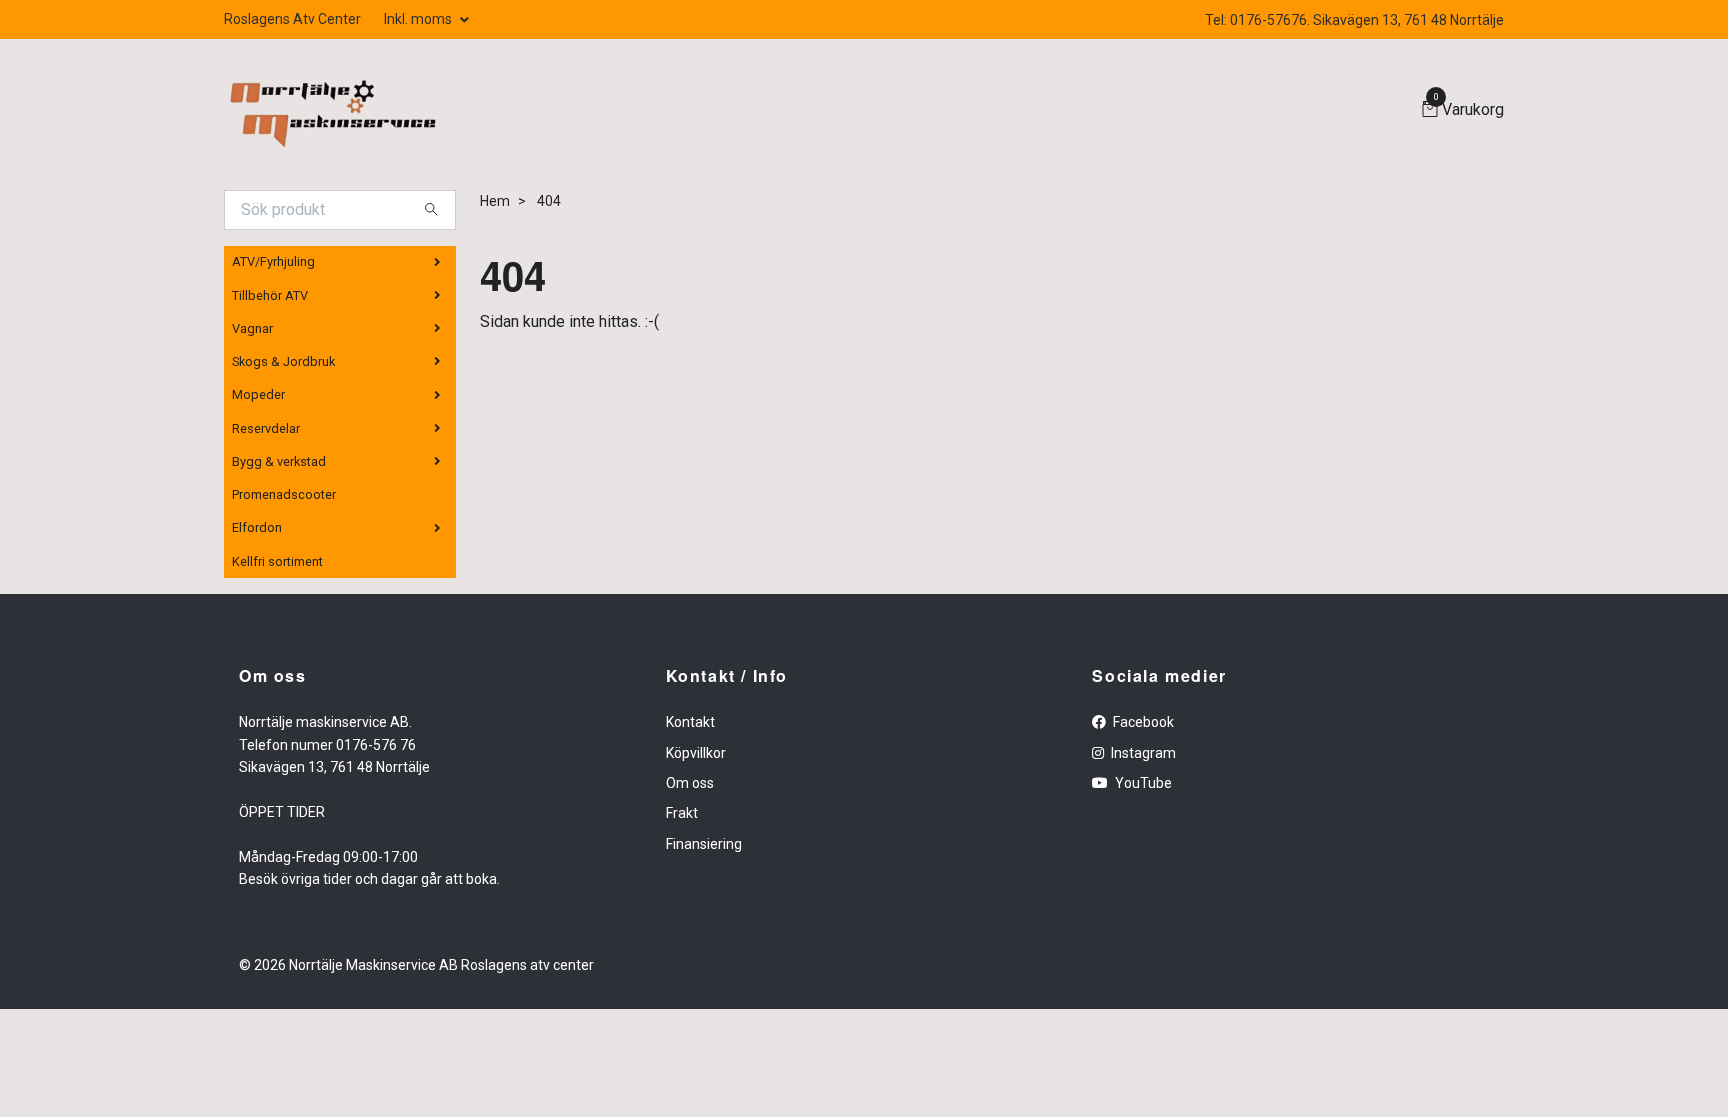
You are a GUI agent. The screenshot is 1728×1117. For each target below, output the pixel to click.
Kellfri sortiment (277, 561)
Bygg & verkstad (279, 461)
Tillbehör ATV (270, 295)
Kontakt (690, 722)
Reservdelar (266, 428)
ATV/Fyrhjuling (273, 261)
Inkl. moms (419, 19)
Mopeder (258, 394)
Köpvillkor (696, 753)
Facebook (1142, 722)
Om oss (690, 783)
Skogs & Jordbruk (283, 361)
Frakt (682, 813)
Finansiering (704, 844)
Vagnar (252, 328)
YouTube (1142, 783)
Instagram (1142, 753)
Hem (495, 201)
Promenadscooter (284, 494)
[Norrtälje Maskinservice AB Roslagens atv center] (331, 110)
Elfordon (257, 527)
